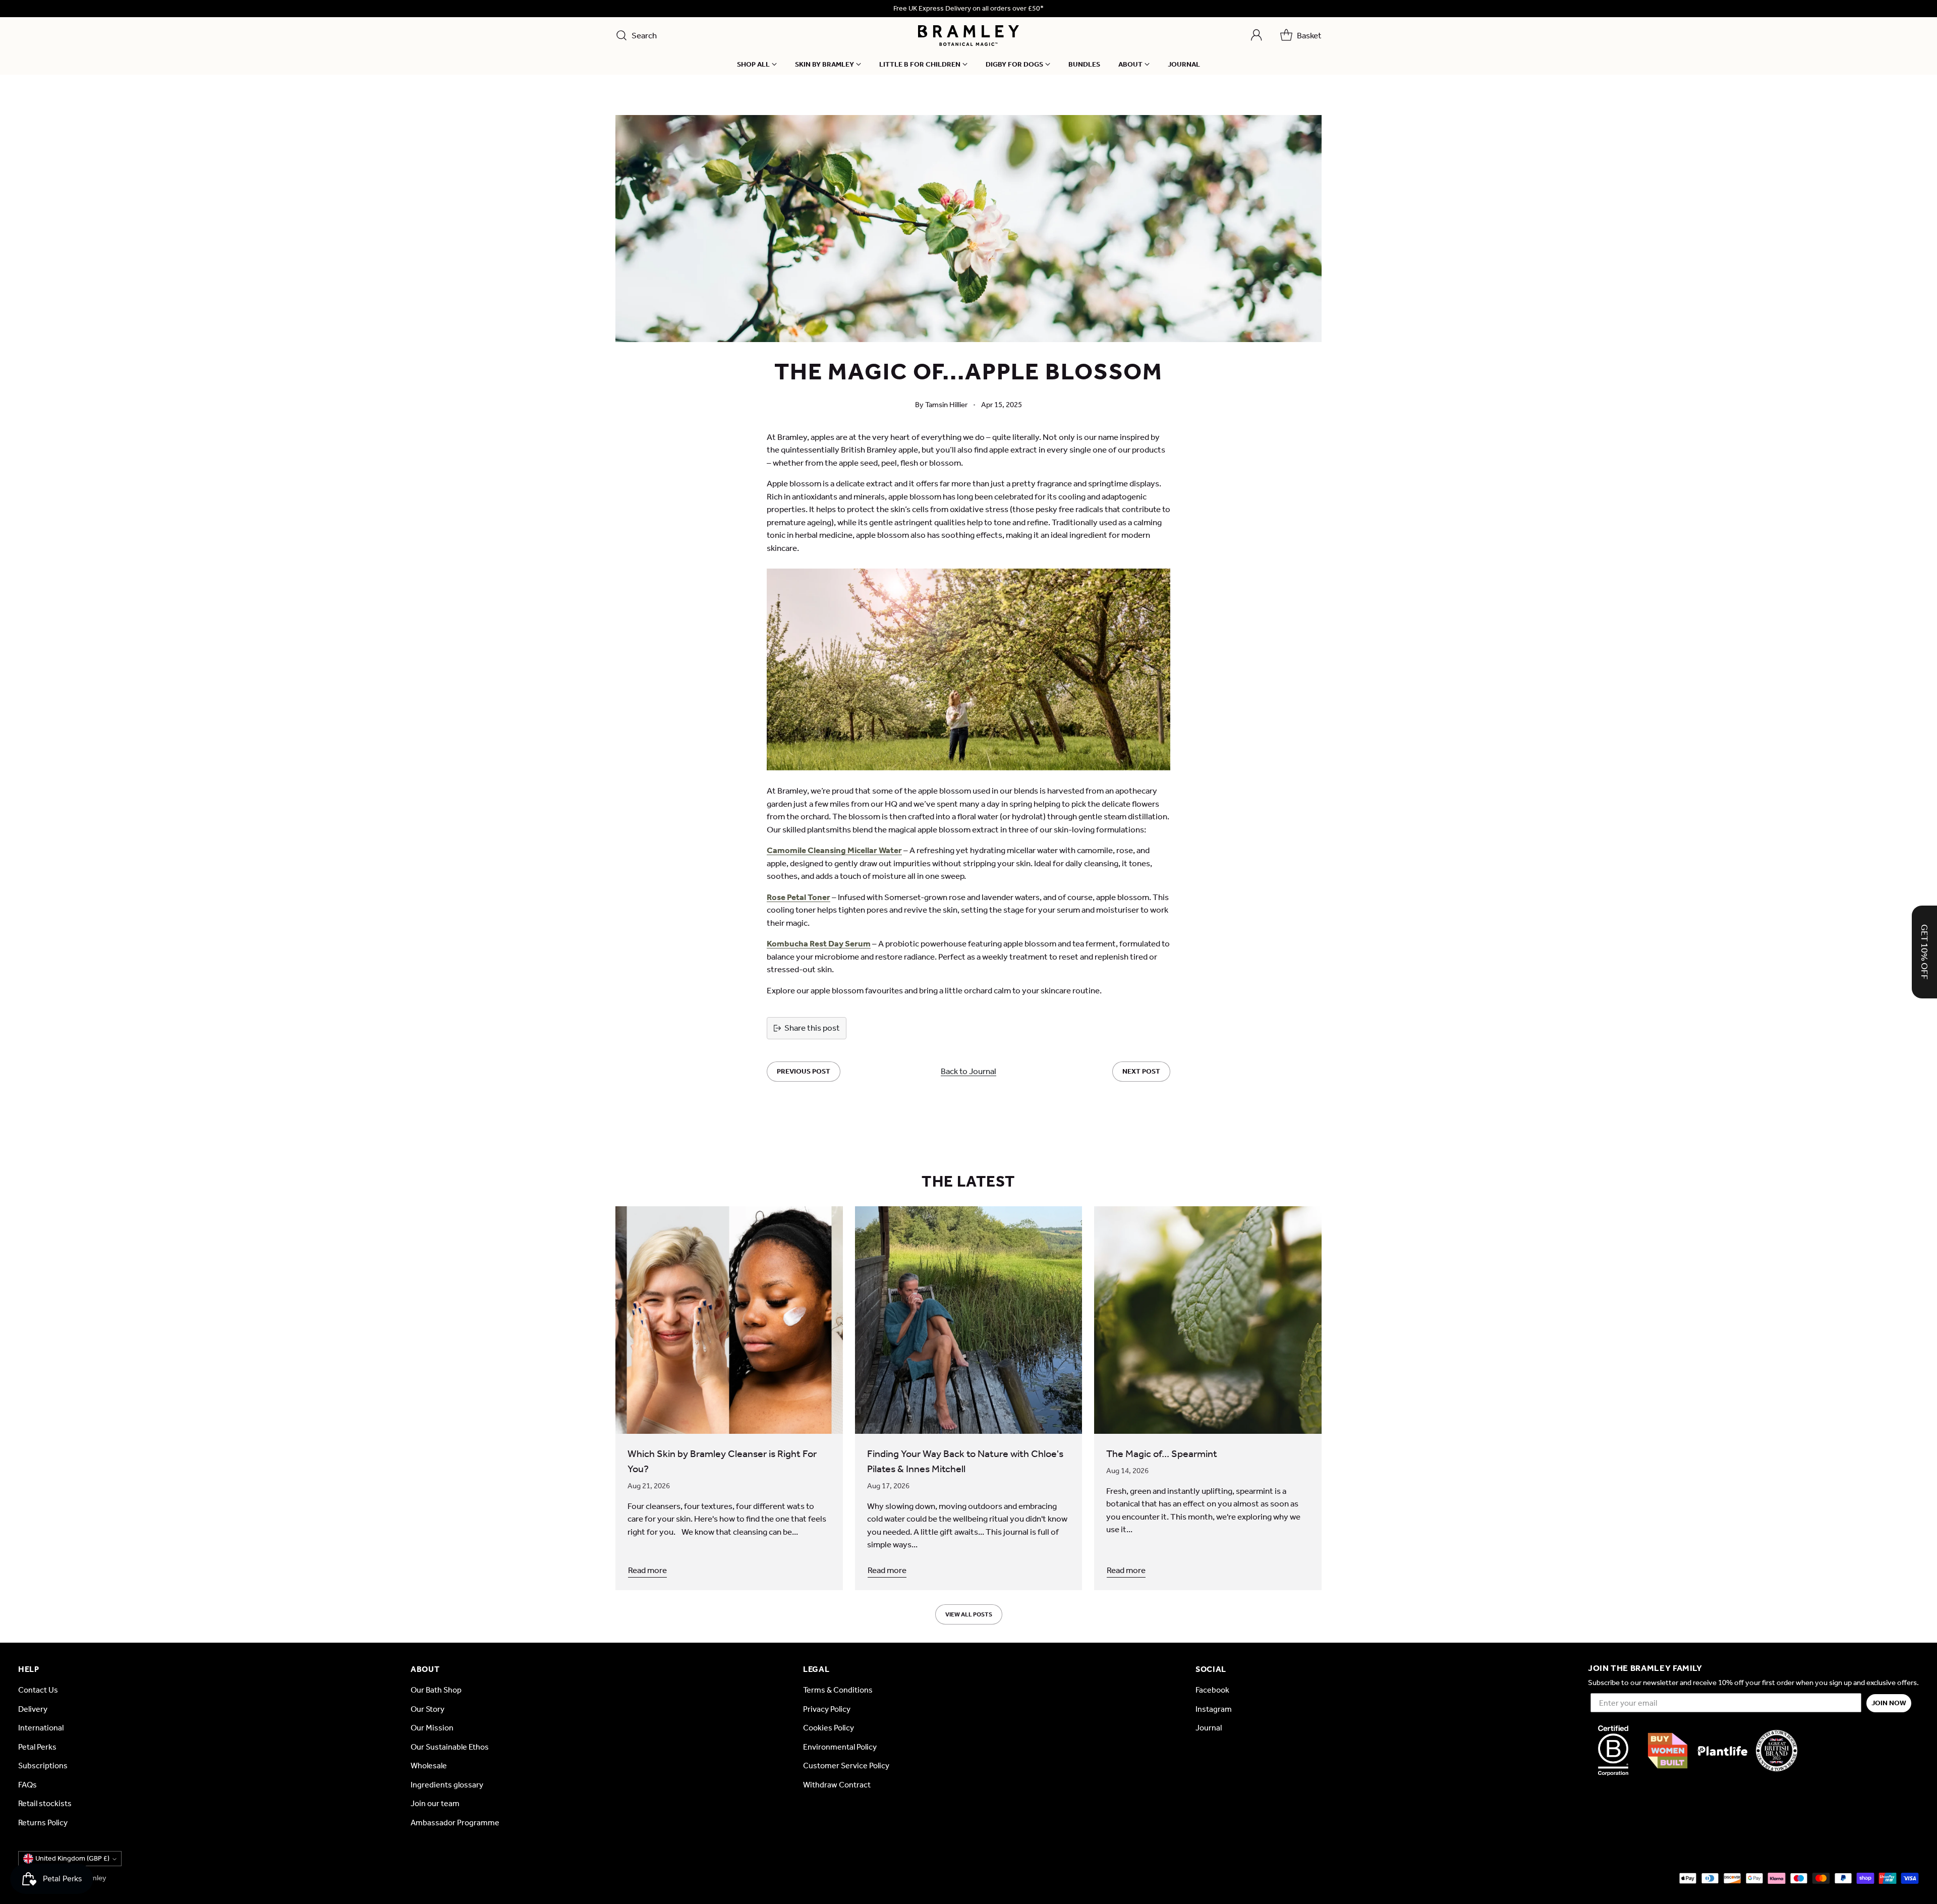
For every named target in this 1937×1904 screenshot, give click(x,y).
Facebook (1212, 1690)
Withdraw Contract (837, 1785)
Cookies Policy (829, 1728)
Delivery (33, 1709)
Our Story (428, 1709)
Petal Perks (37, 1747)
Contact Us (38, 1690)
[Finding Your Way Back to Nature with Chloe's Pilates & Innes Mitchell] (969, 1320)
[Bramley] (968, 36)
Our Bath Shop (436, 1690)
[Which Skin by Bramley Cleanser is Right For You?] (729, 1320)
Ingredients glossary (447, 1785)
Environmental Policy (840, 1747)
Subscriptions (43, 1766)
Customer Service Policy (846, 1766)
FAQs (27, 1785)
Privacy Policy (827, 1709)
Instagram (1214, 1709)
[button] (1924, 952)
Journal (1209, 1728)
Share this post (812, 1028)
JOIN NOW (1889, 1703)
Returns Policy (43, 1823)
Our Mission (432, 1728)
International (41, 1728)
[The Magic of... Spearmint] (1208, 1320)
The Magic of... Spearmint (1162, 1453)
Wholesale (429, 1766)
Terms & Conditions (838, 1690)
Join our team (435, 1803)
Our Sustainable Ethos (450, 1747)
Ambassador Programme (455, 1823)
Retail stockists (45, 1803)
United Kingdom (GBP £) (72, 1858)
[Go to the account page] (1257, 35)
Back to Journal (968, 1071)
